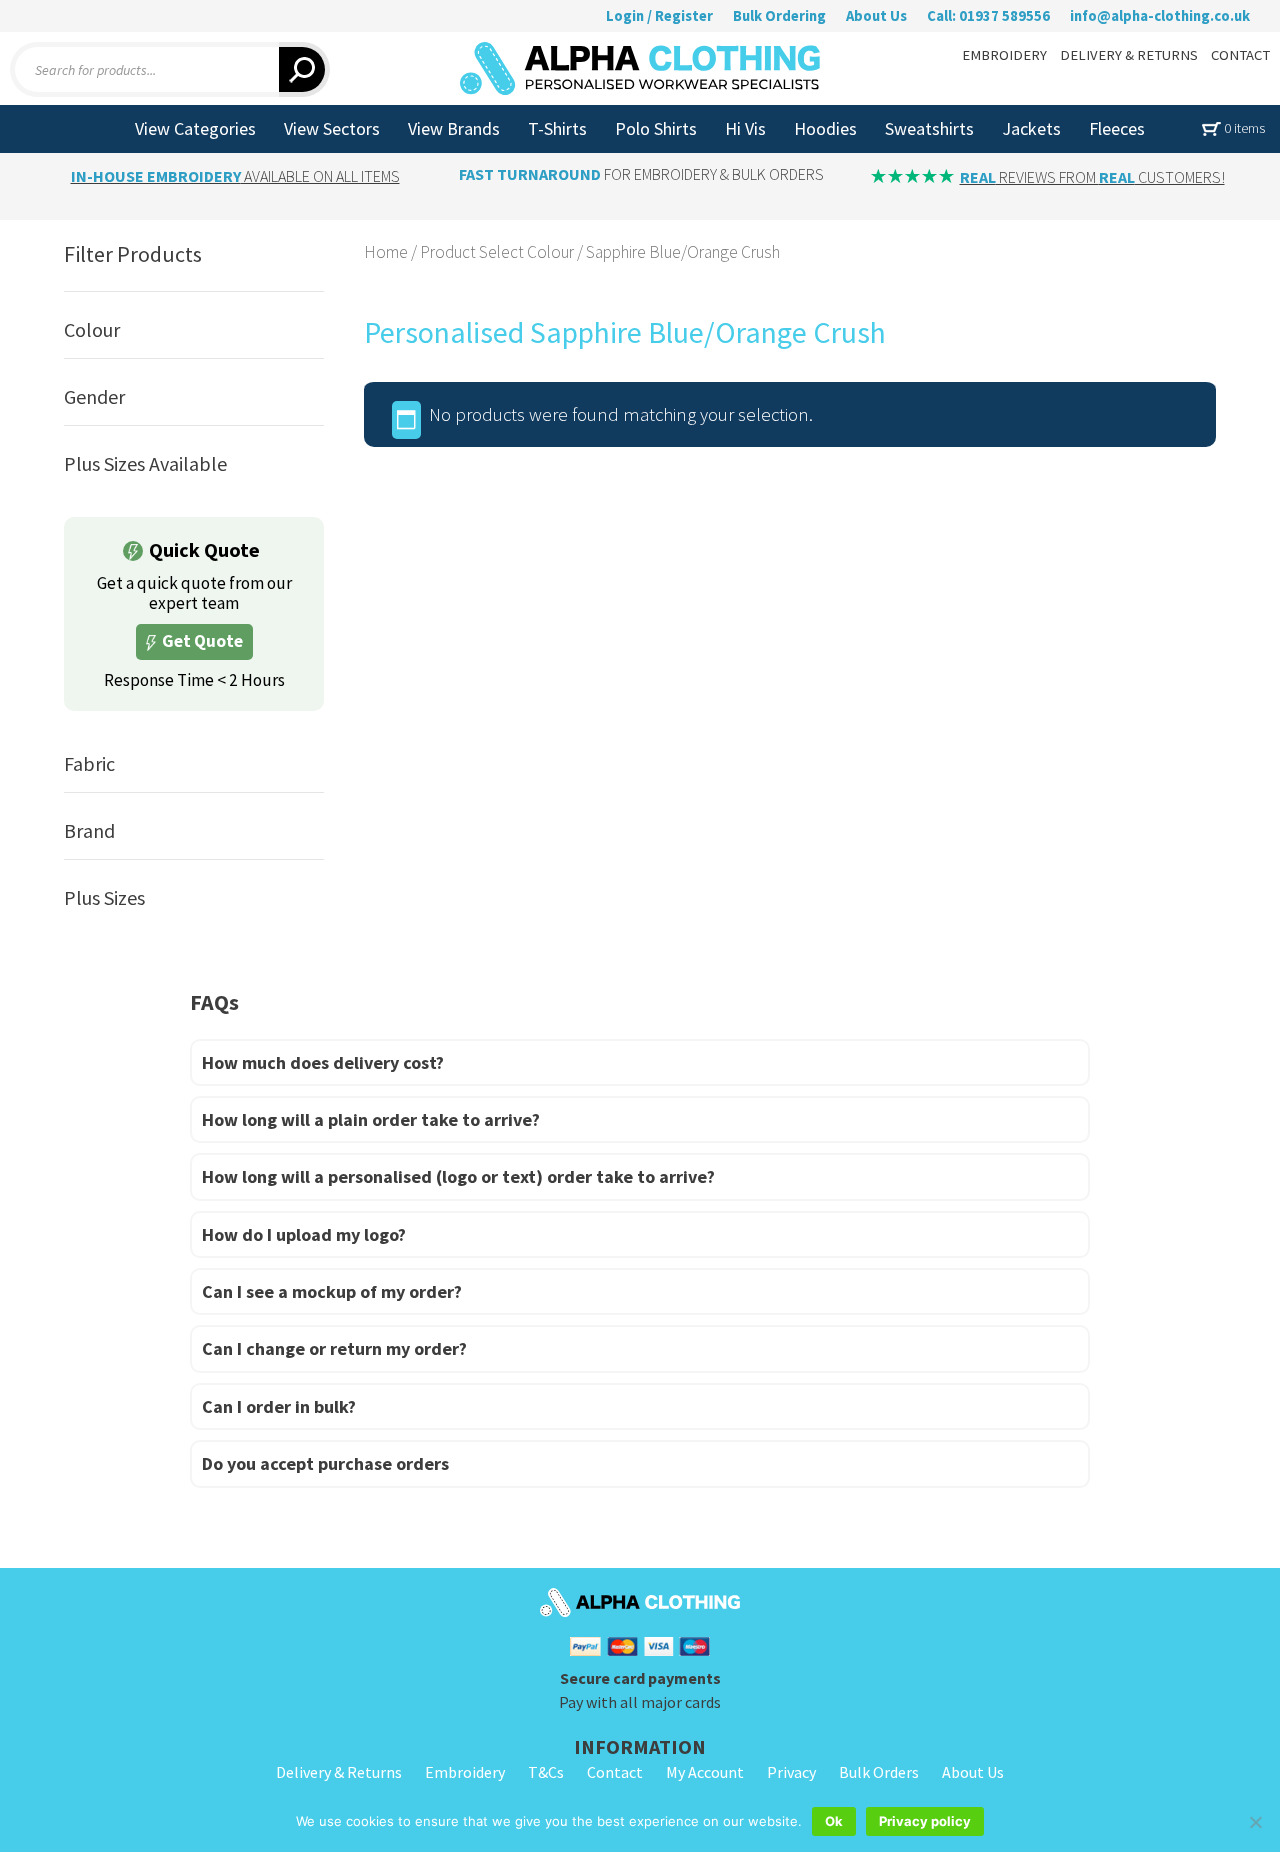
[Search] (304, 69)
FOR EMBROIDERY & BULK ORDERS (641, 174)
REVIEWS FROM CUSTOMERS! (1092, 177)
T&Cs (546, 1772)
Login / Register (659, 16)
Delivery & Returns (339, 1772)
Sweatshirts (929, 128)
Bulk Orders (879, 1772)
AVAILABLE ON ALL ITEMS (235, 176)
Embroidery (465, 1772)
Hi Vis (745, 128)
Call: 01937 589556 (988, 16)
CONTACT (1240, 55)
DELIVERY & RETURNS (1129, 55)
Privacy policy (925, 1821)
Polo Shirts (656, 128)
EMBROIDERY (1004, 55)
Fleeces (1117, 128)
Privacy (791, 1772)
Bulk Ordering (779, 16)
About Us (876, 16)
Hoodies (825, 128)
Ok (834, 1821)
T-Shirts (557, 128)
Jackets (1031, 128)
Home (386, 252)
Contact (615, 1772)
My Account (705, 1772)
